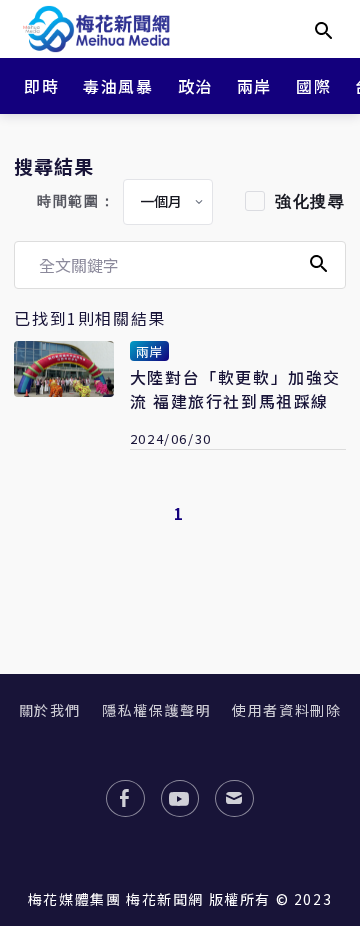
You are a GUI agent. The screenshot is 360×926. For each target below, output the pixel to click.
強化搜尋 (310, 201)
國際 (313, 86)
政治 (195, 86)
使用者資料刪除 (286, 710)
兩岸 (254, 86)
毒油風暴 (118, 86)
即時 (41, 86)
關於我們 (50, 710)
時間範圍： (76, 201)
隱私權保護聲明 (156, 710)
